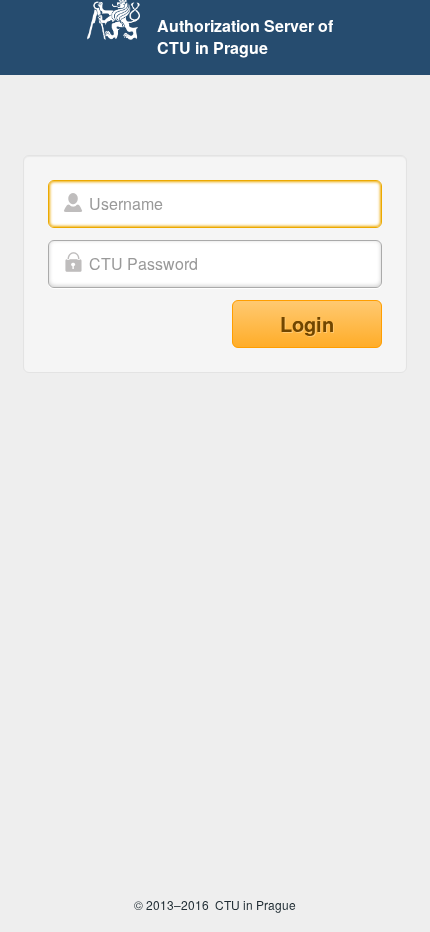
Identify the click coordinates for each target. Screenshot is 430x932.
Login (307, 323)
